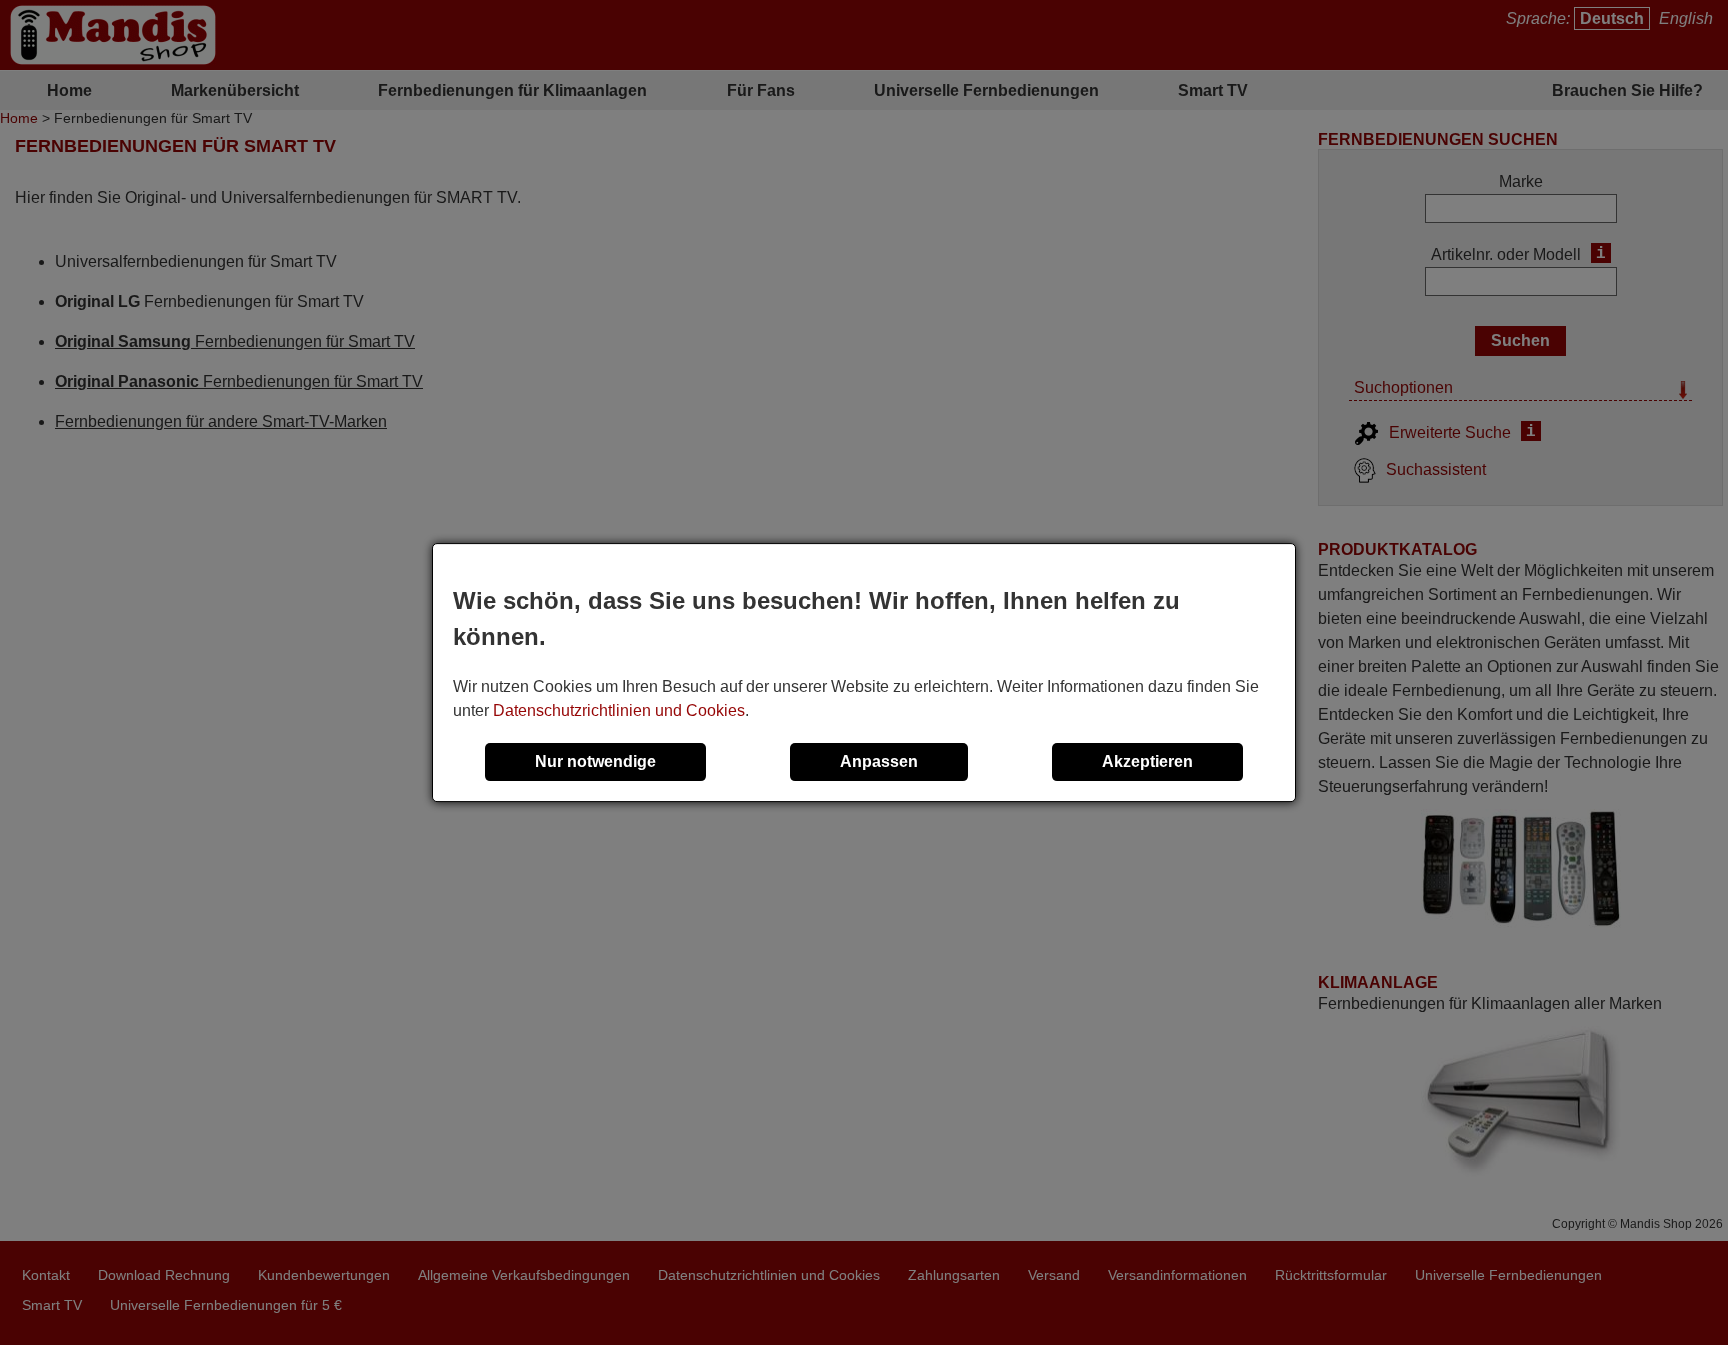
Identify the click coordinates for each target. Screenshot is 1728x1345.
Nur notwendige (595, 761)
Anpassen (879, 761)
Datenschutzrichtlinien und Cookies (619, 710)
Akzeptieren (1147, 761)
